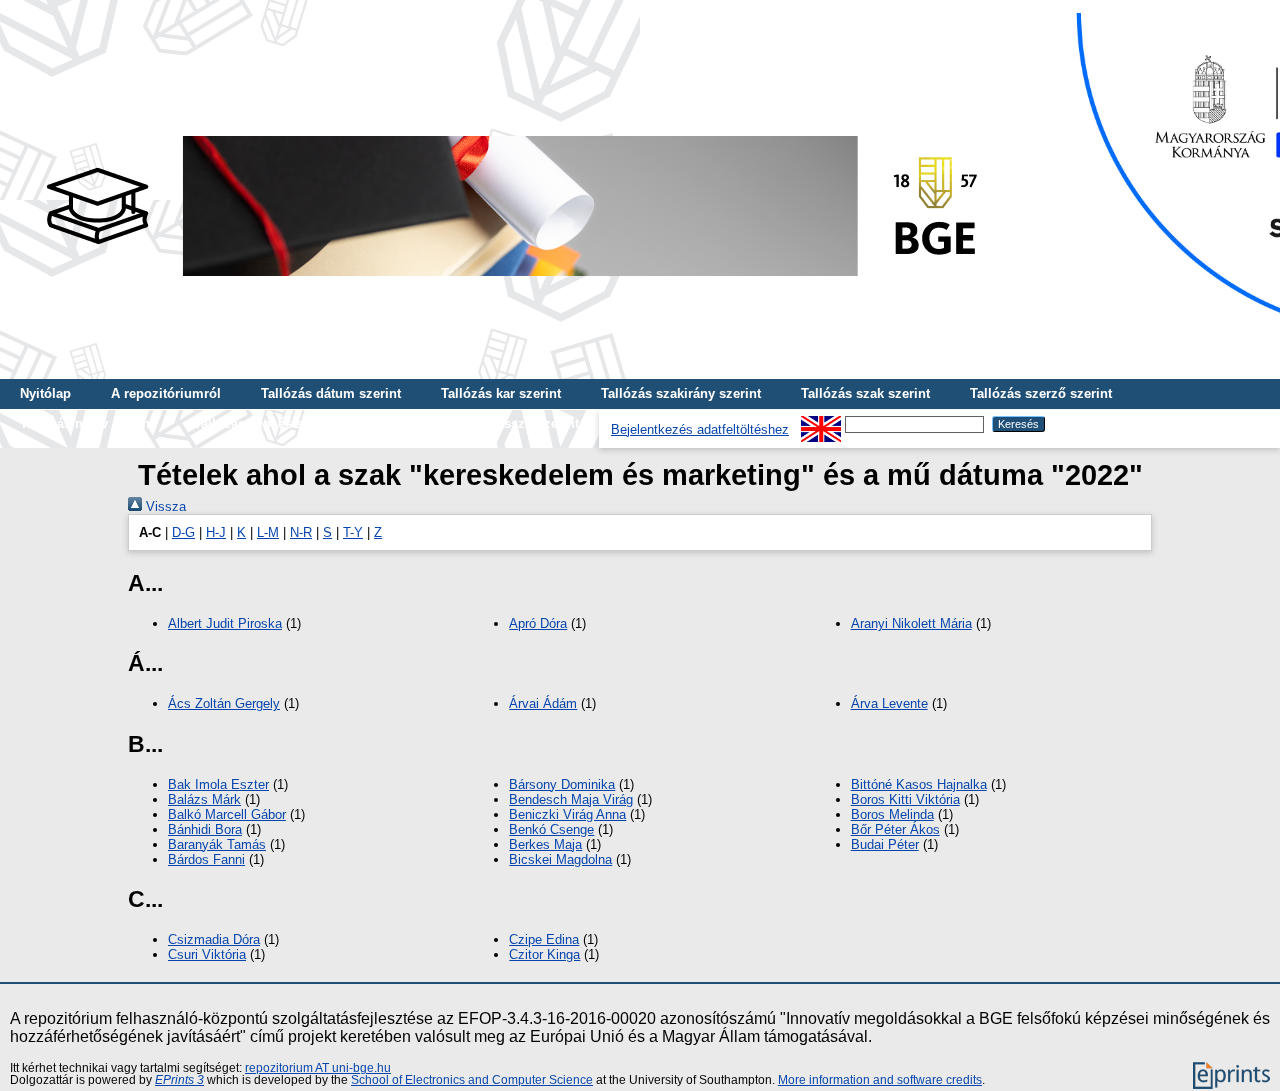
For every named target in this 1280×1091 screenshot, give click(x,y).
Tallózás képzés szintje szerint (288, 423)
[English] (821, 423)
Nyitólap (45, 393)
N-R (301, 532)
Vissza (164, 506)
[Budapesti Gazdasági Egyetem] (511, 281)
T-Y (353, 532)
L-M (268, 532)
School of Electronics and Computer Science (472, 1080)
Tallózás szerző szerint (1041, 393)
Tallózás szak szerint (865, 393)
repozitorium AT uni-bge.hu (318, 1068)
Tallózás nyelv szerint (87, 423)
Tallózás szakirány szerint (681, 393)
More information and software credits (880, 1080)
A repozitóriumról (166, 393)
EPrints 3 (179, 1080)
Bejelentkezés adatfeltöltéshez (700, 429)
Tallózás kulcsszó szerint (501, 423)
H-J (216, 532)
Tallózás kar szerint (501, 393)
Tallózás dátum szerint (331, 393)
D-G (183, 532)
